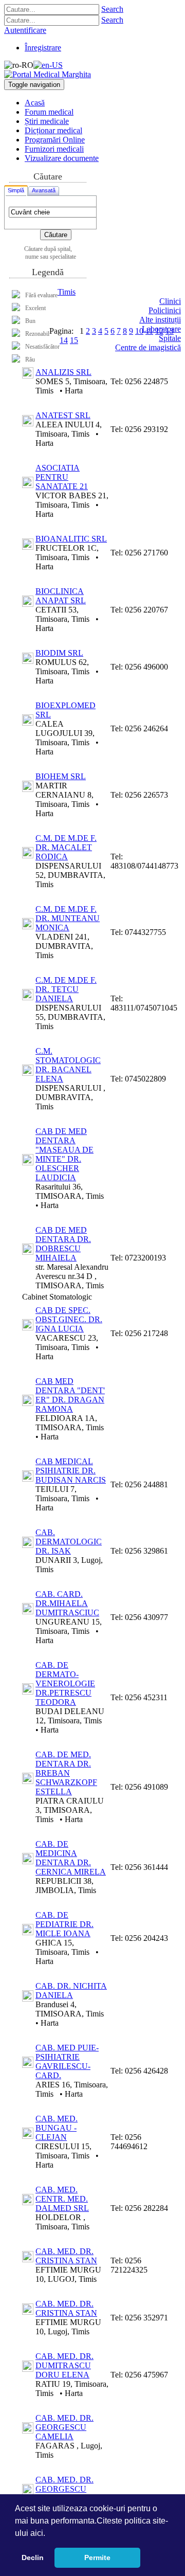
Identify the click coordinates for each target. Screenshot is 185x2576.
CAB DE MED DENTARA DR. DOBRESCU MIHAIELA (63, 1244)
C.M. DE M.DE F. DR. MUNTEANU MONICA (68, 918)
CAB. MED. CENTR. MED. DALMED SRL (62, 2199)
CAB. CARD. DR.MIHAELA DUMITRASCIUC (67, 1603)
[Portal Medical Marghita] (48, 74)
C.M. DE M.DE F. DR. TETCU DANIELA (66, 989)
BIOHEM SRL (61, 776)
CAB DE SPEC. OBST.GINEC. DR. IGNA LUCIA (69, 1319)
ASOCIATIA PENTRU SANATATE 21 (62, 477)
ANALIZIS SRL (63, 372)
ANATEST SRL (63, 415)
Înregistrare (43, 48)
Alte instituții (160, 320)
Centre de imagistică (148, 347)
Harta (74, 391)
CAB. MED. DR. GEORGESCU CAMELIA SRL (64, 2489)
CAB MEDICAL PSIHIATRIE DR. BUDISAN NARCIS (71, 1471)
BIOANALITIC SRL (71, 539)
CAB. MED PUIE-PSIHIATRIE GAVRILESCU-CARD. (67, 2061)
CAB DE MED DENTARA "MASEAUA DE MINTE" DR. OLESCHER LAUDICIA (64, 1154)
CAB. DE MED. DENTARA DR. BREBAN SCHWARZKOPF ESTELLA (66, 1773)
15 (74, 340)
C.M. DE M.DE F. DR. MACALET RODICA (66, 847)
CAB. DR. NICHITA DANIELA (71, 1990)
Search (112, 9)
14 (64, 340)
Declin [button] (33, 2557)
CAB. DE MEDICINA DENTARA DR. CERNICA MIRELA (71, 1858)
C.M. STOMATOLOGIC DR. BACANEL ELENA (68, 1065)
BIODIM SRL (59, 653)
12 (159, 331)
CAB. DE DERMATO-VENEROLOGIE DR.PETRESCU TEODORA (65, 1683)
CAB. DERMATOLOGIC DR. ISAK (69, 1542)
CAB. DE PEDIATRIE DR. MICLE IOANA (64, 1924)
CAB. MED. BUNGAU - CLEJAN (57, 2128)
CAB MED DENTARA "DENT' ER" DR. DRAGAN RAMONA (70, 1395)
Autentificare (25, 30)
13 (170, 331)
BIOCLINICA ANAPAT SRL (61, 596)
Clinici (170, 301)
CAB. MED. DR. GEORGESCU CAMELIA (64, 2427)
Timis (67, 292)
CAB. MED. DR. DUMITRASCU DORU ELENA (64, 2365)
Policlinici (165, 310)
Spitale (170, 338)
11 (149, 331)
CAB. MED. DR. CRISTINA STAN (66, 2256)
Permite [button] (97, 2557)
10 (139, 331)
